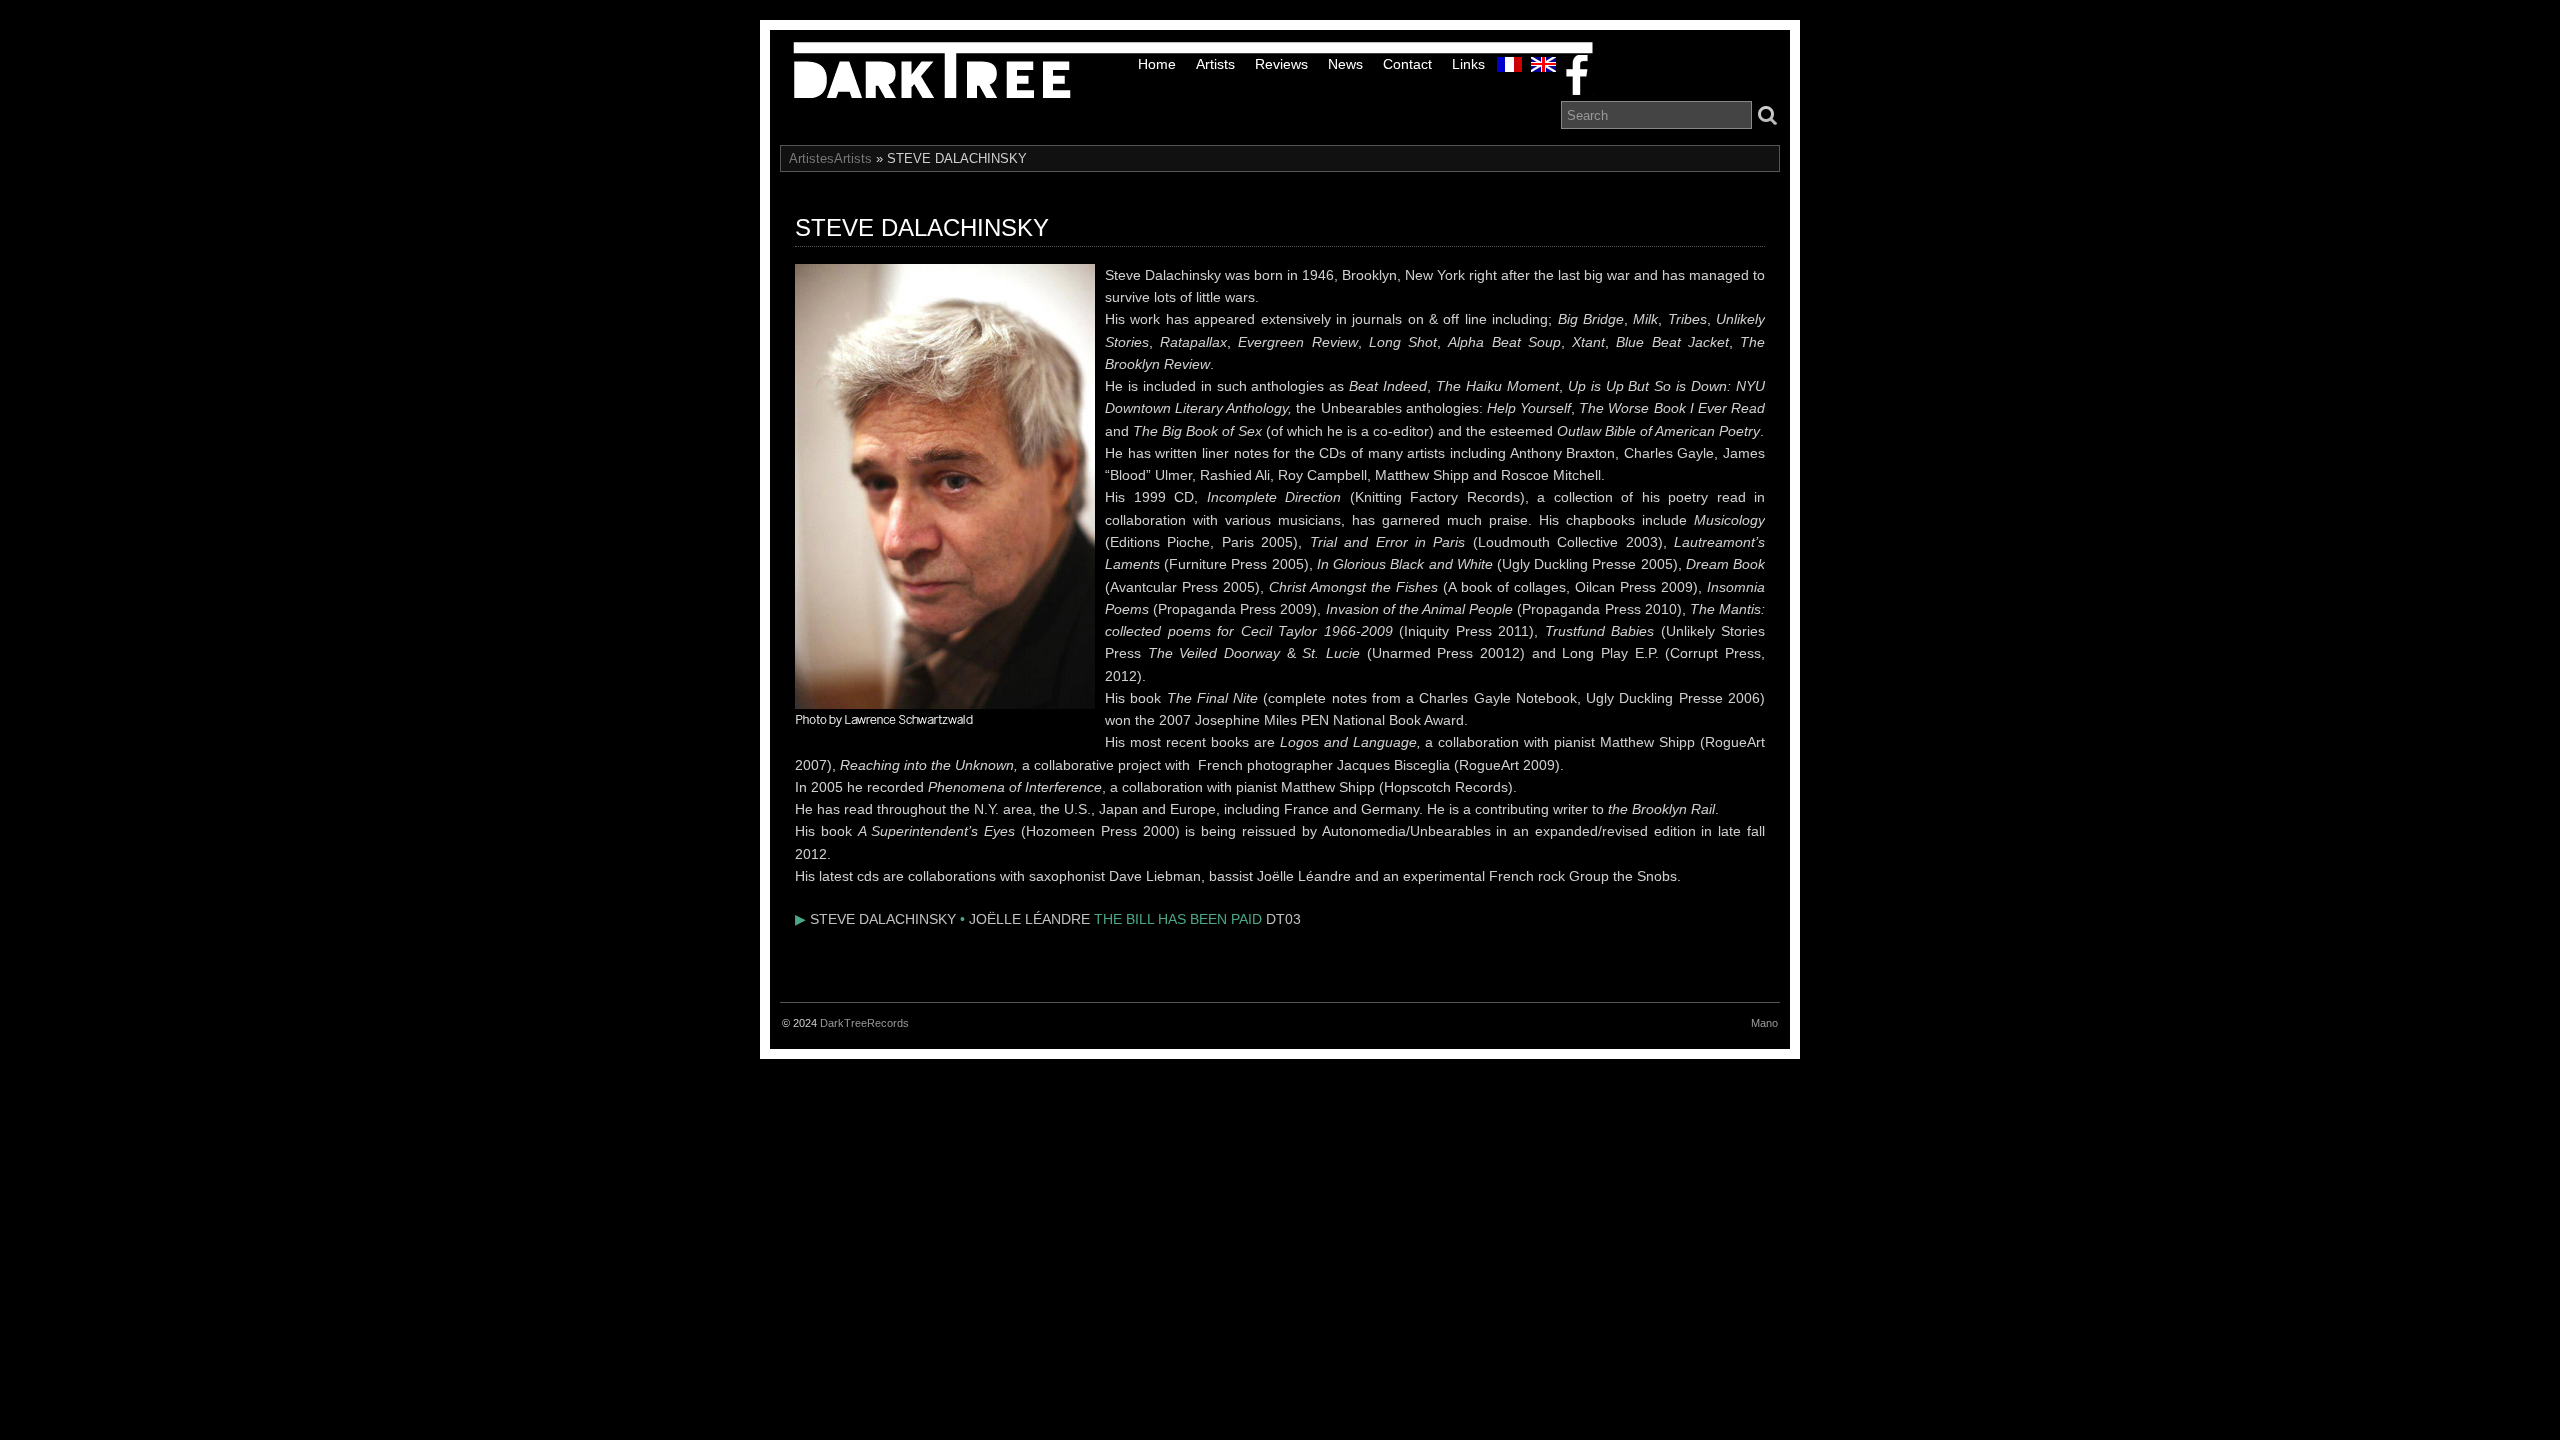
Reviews (1281, 64)
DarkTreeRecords (864, 1023)
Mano (1764, 1023)
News (1345, 64)
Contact (1407, 64)
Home (1157, 64)
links (1468, 64)
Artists (1215, 64)
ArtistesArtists (830, 158)
